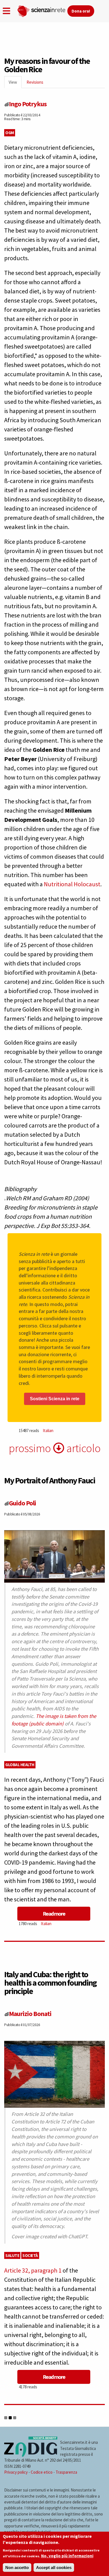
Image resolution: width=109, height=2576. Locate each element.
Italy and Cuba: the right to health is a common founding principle (50, 1983)
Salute (12, 2255)
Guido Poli (22, 1503)
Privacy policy (16, 2472)
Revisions (35, 82)
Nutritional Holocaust (72, 884)
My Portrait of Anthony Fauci (50, 1480)
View (15, 84)
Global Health (20, 1765)
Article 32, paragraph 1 (33, 2270)
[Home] (42, 10)
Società (30, 2255)
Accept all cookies (54, 2567)
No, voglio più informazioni (67, 2556)
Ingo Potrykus (28, 104)
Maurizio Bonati (30, 2014)
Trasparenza (66, 2472)
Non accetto (17, 2567)
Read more (54, 1914)
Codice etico (42, 2472)
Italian (48, 1431)
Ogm (10, 133)
